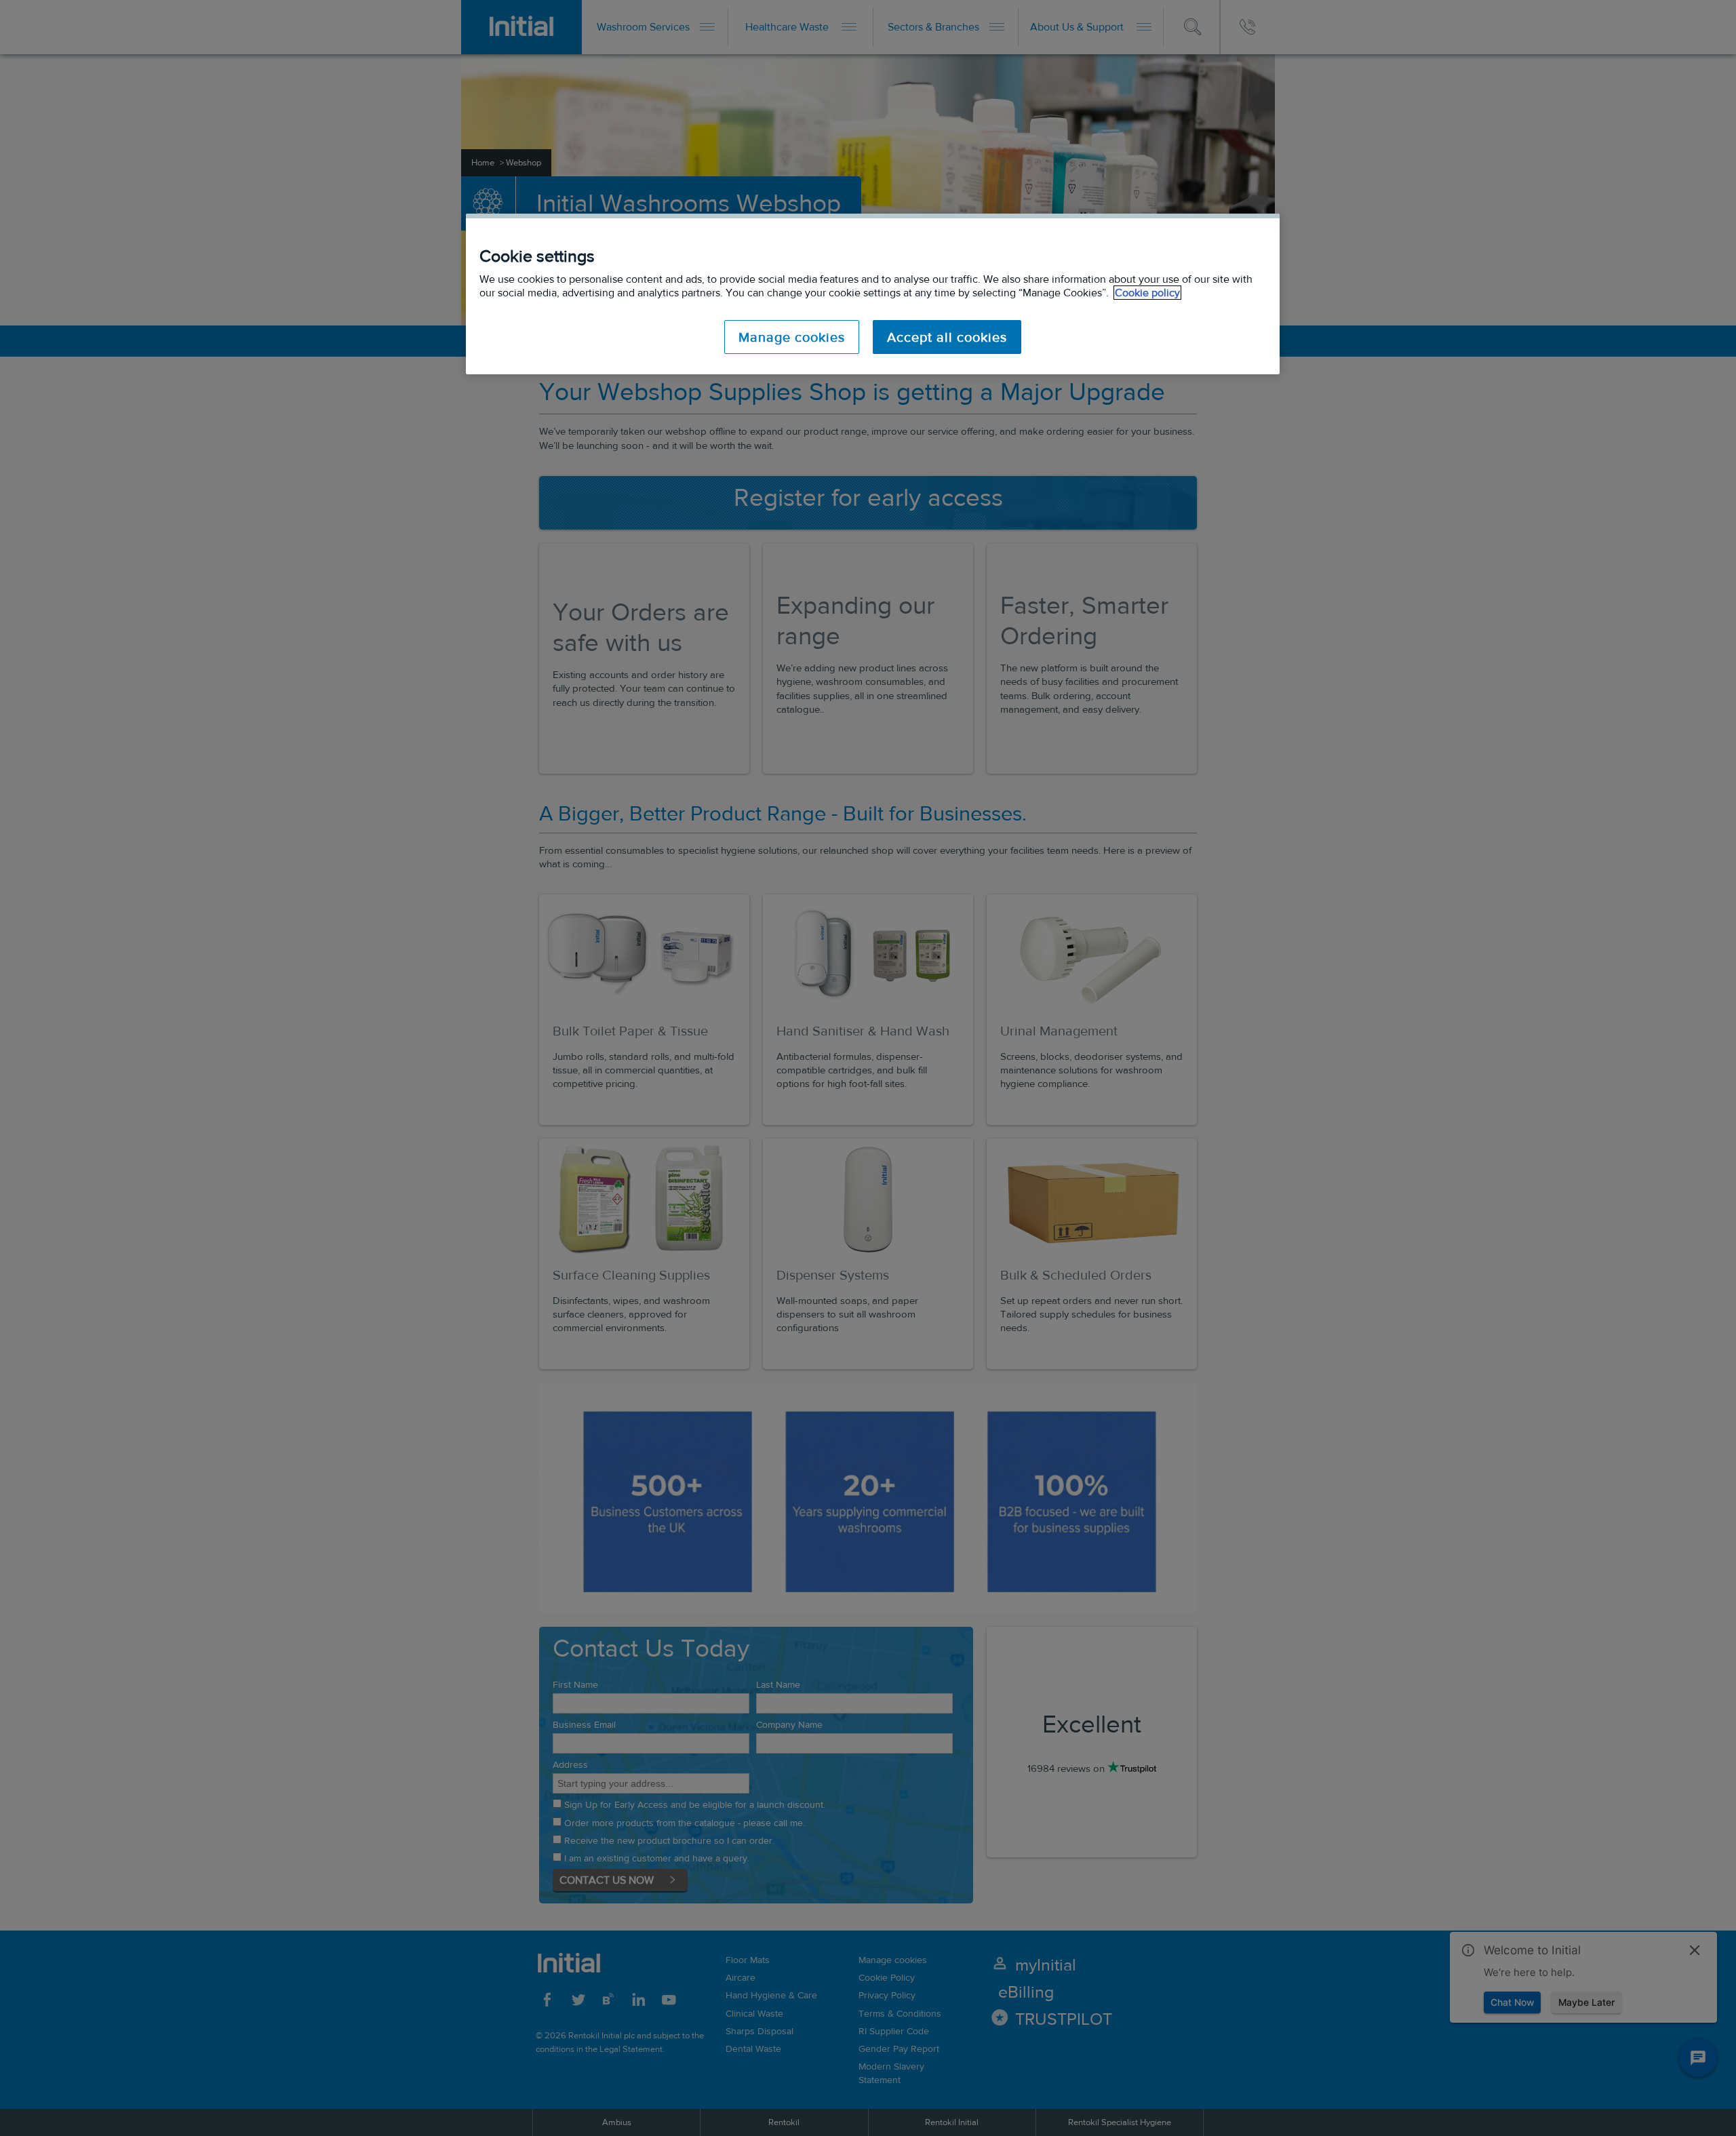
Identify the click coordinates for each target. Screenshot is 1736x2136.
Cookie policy (1147, 293)
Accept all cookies (947, 337)
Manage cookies (792, 337)
